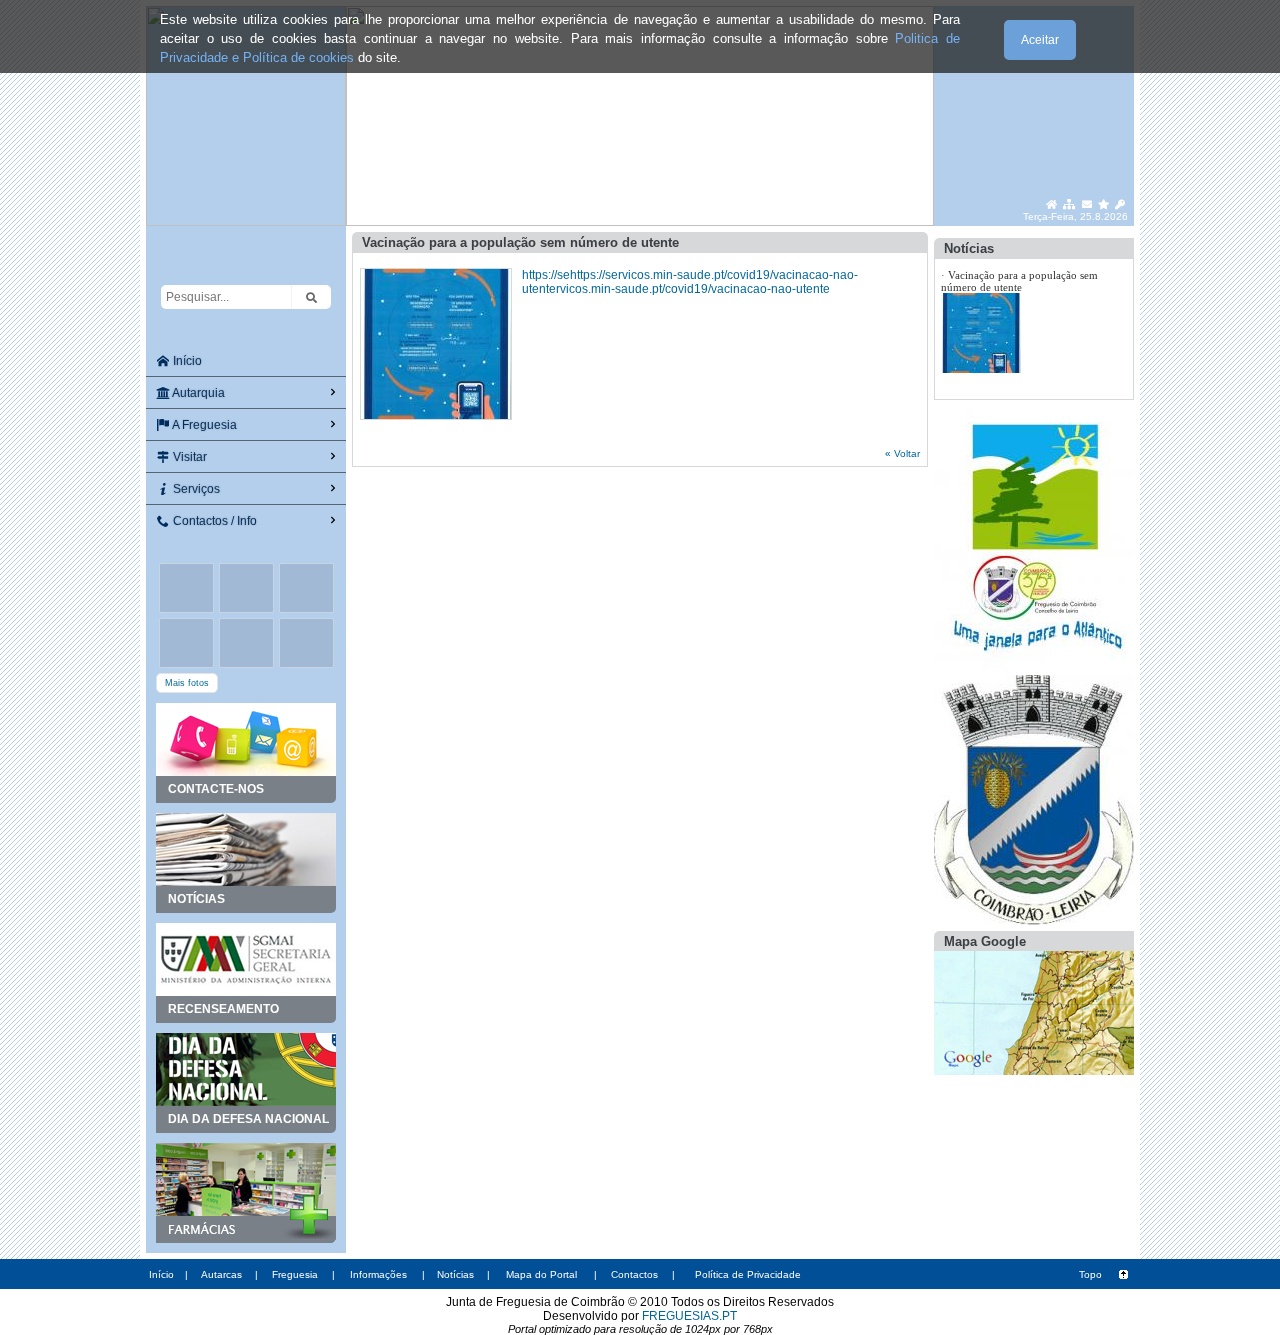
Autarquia (197, 393)
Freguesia (295, 1274)
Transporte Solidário (995, 293)
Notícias (455, 1274)
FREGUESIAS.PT (689, 1316)
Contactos (634, 1274)
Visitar (188, 457)
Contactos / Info (213, 521)
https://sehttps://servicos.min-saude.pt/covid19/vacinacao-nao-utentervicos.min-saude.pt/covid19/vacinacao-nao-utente (690, 282)
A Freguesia (203, 425)
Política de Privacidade (748, 1274)
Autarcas (221, 1274)
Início (186, 361)
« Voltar (902, 453)
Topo (1090, 1274)
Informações (378, 1274)
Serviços (195, 489)
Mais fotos (187, 683)
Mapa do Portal (541, 1274)
